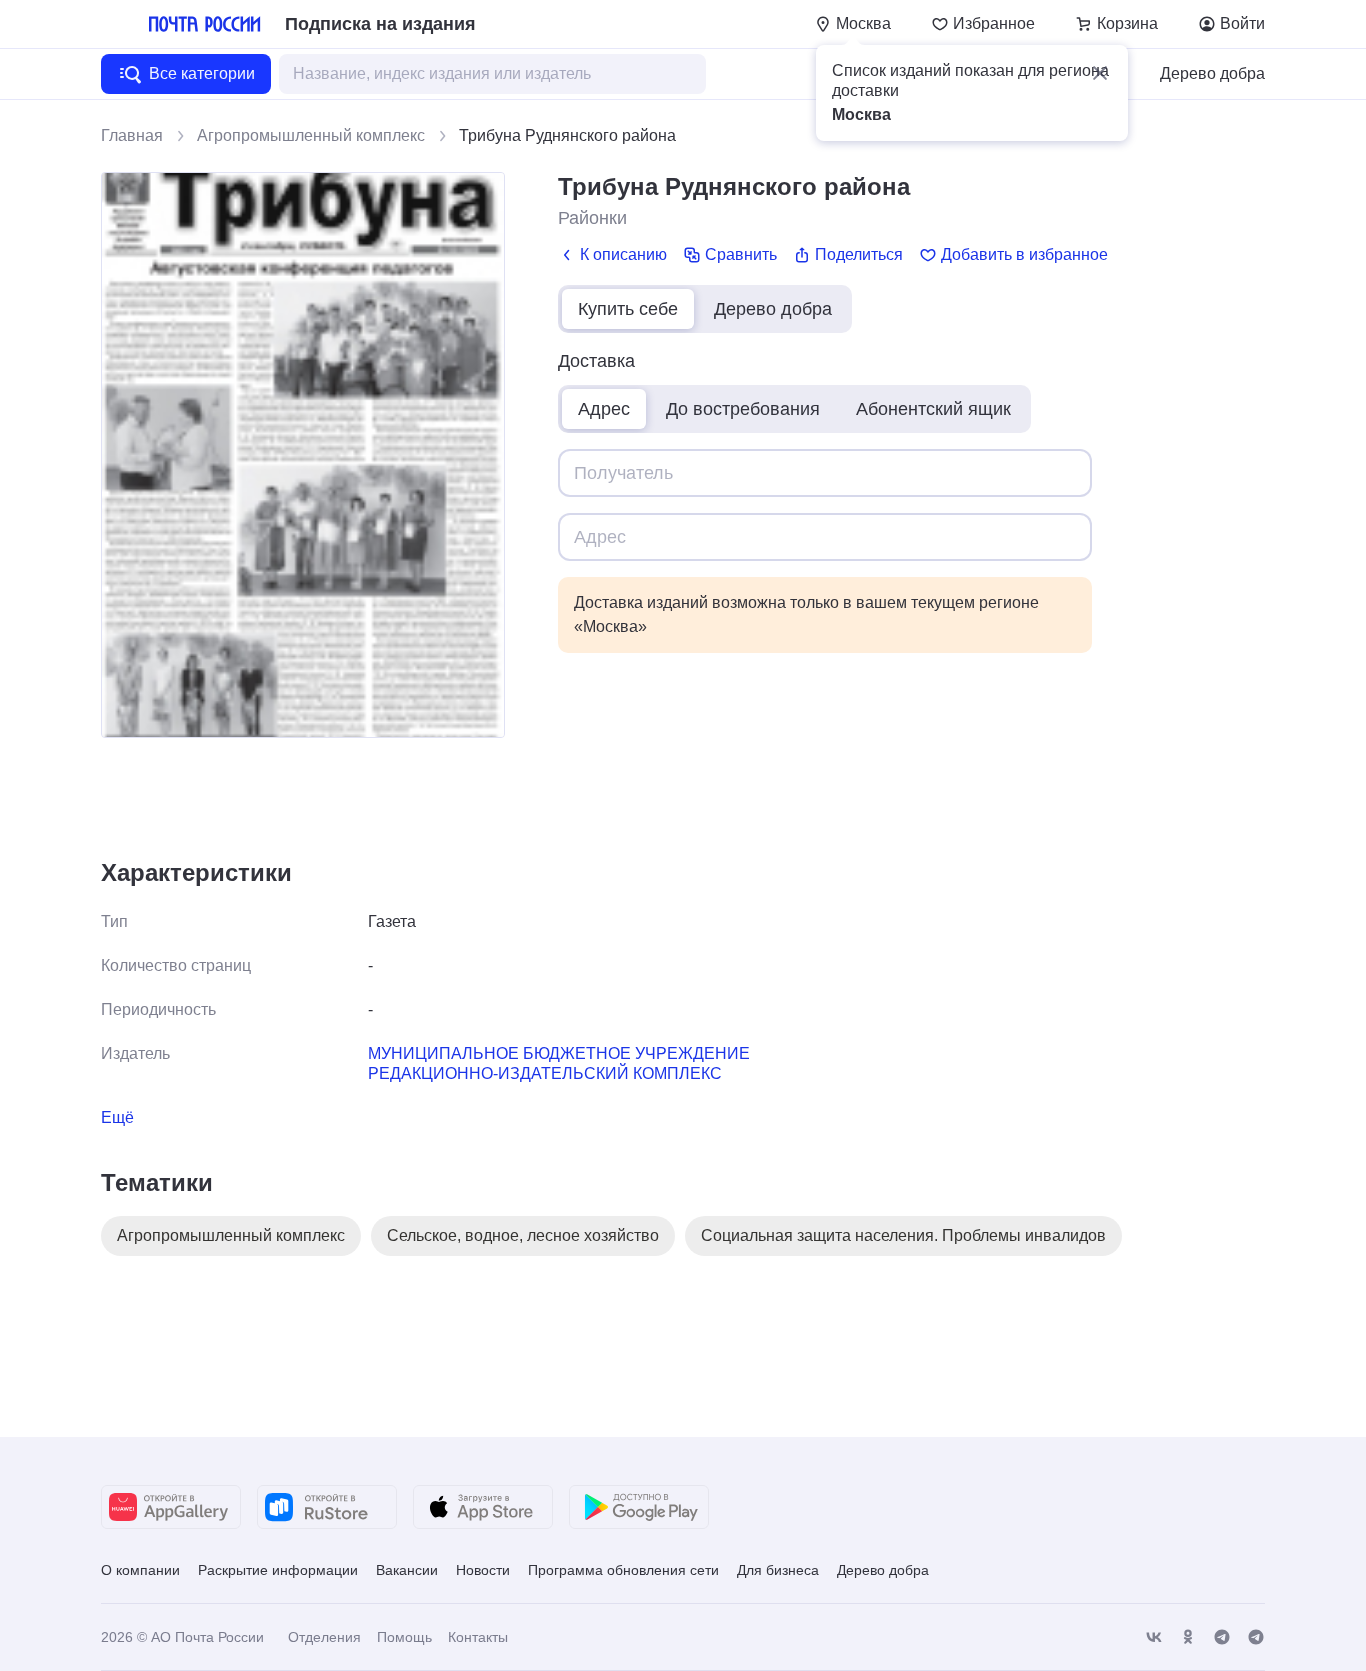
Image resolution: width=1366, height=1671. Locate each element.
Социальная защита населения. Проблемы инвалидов (903, 1235)
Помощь (404, 1637)
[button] (1100, 73)
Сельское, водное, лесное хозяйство (523, 1235)
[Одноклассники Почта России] (1188, 1637)
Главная (132, 135)
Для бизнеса (778, 1570)
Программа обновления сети (623, 1570)
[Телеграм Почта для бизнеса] (1256, 1637)
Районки (592, 218)
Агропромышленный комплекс (311, 135)
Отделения (324, 1637)
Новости (483, 1570)
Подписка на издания (380, 24)
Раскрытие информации (278, 1570)
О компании (140, 1570)
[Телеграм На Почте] (1222, 1637)
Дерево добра (1212, 73)
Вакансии (407, 1570)
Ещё (117, 1117)
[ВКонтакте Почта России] (1154, 1637)
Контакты (478, 1637)
